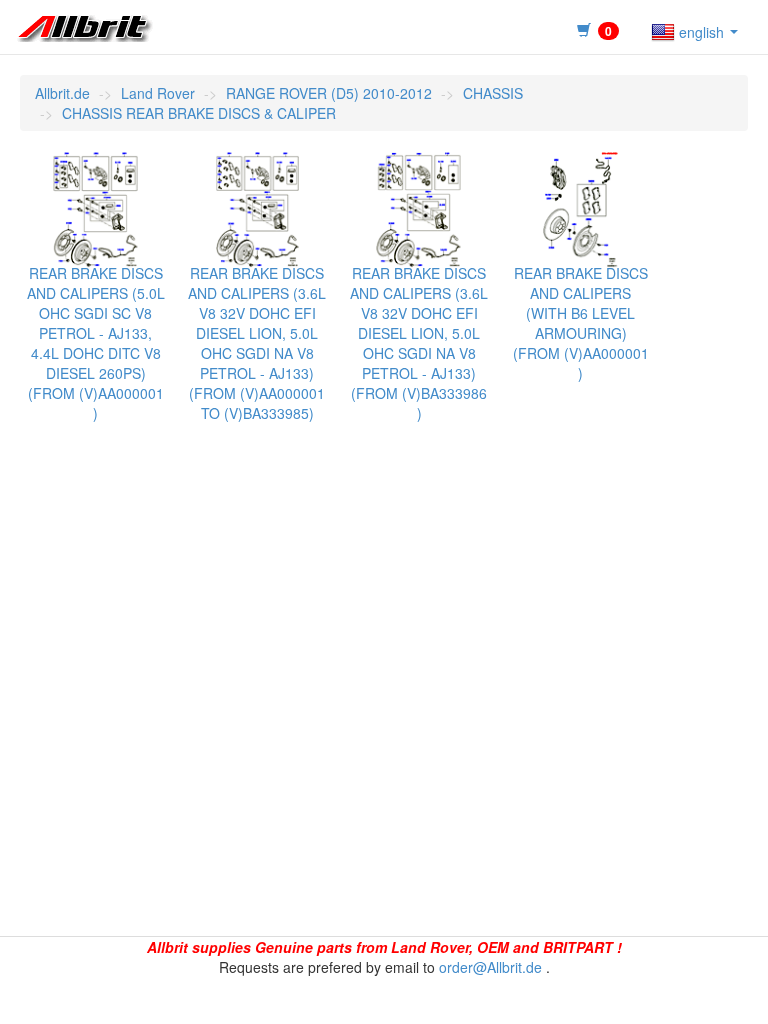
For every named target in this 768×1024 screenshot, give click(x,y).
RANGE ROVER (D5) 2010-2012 (329, 93)
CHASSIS (493, 93)
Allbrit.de (62, 93)
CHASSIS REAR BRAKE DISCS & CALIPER (199, 113)
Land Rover (158, 93)
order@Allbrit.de (490, 967)
